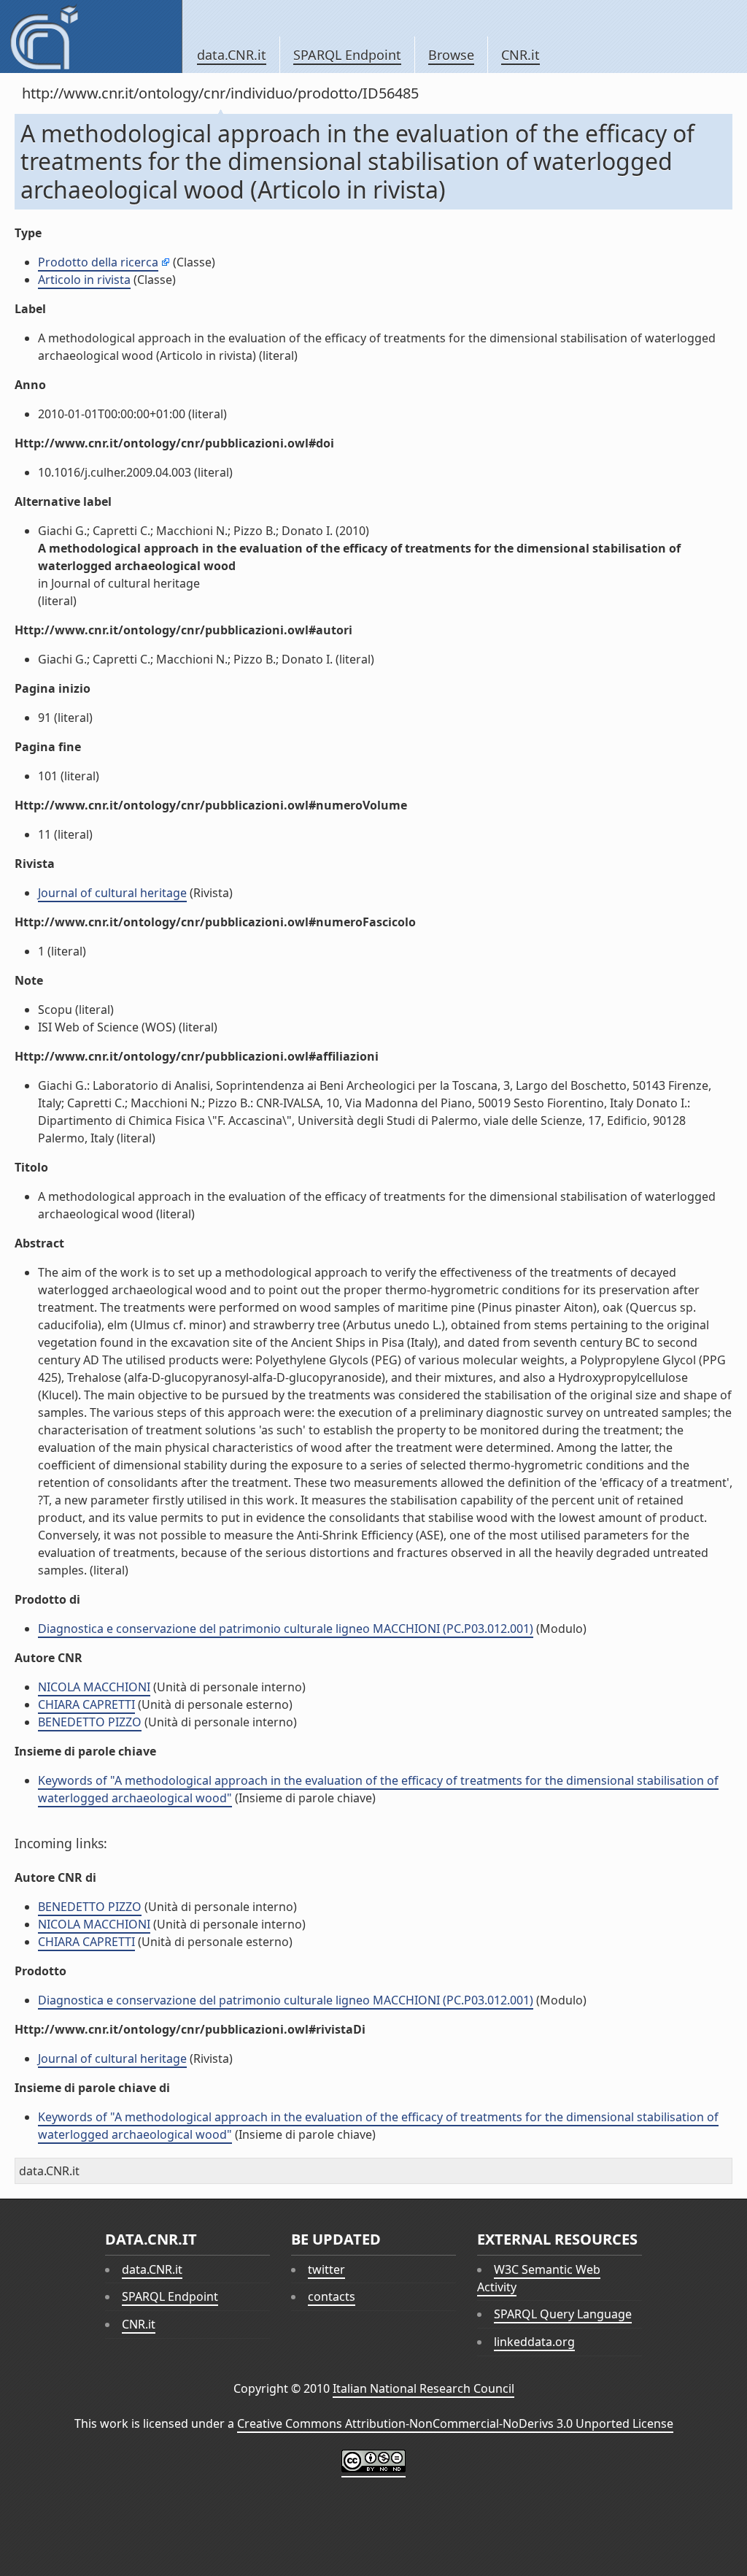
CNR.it (520, 55)
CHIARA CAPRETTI (86, 1704)
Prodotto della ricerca (98, 262)
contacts (332, 2296)
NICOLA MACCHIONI (94, 1687)
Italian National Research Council (423, 2388)
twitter (326, 2269)
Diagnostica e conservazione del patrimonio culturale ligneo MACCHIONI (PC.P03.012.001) (286, 1629)
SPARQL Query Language (563, 2314)
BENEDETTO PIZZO (90, 1722)
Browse (451, 55)
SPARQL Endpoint (347, 55)
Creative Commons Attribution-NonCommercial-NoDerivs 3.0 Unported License (455, 2423)
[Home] (91, 36)
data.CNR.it (232, 55)
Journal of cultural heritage (112, 893)
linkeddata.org (534, 2342)
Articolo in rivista (84, 280)
